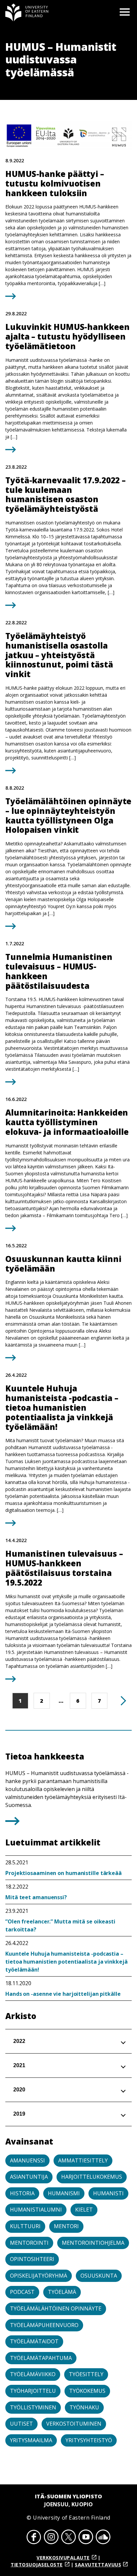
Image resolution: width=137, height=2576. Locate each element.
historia (22, 2193)
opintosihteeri (32, 2259)
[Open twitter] (68, 2538)
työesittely (86, 2374)
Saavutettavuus (98, 2565)
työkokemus (87, 2391)
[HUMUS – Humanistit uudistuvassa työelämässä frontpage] (27, 12)
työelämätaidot (34, 2341)
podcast (22, 2292)
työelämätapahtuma (41, 2358)
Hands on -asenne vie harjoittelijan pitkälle (63, 1994)
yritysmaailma (31, 2440)
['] (12, 1823)
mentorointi (29, 2243)
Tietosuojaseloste (37, 2565)
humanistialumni (36, 2210)
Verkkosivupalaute (63, 2558)
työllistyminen (33, 2407)
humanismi (64, 2193)
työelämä (62, 2292)
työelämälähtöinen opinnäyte (56, 2308)
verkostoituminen (74, 2424)
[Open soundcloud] (103, 2538)
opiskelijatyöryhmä (39, 2276)
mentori (66, 2226)
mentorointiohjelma (93, 2243)
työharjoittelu (33, 2391)
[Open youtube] (86, 2538)
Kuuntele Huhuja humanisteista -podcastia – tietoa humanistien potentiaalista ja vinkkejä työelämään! (67, 1962)
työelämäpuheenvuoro (44, 2325)
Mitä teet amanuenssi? (36, 1897)
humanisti (108, 2193)
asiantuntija (29, 2177)
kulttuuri (25, 2226)
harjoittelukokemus (92, 2177)
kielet (84, 2210)
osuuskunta (99, 2276)
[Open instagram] (51, 2538)
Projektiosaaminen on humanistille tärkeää (64, 1873)
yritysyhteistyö (89, 2440)
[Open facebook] (34, 2538)
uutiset (21, 2424)
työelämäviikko (33, 2374)
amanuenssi (27, 2160)
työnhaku (84, 2407)
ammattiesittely (83, 2160)
